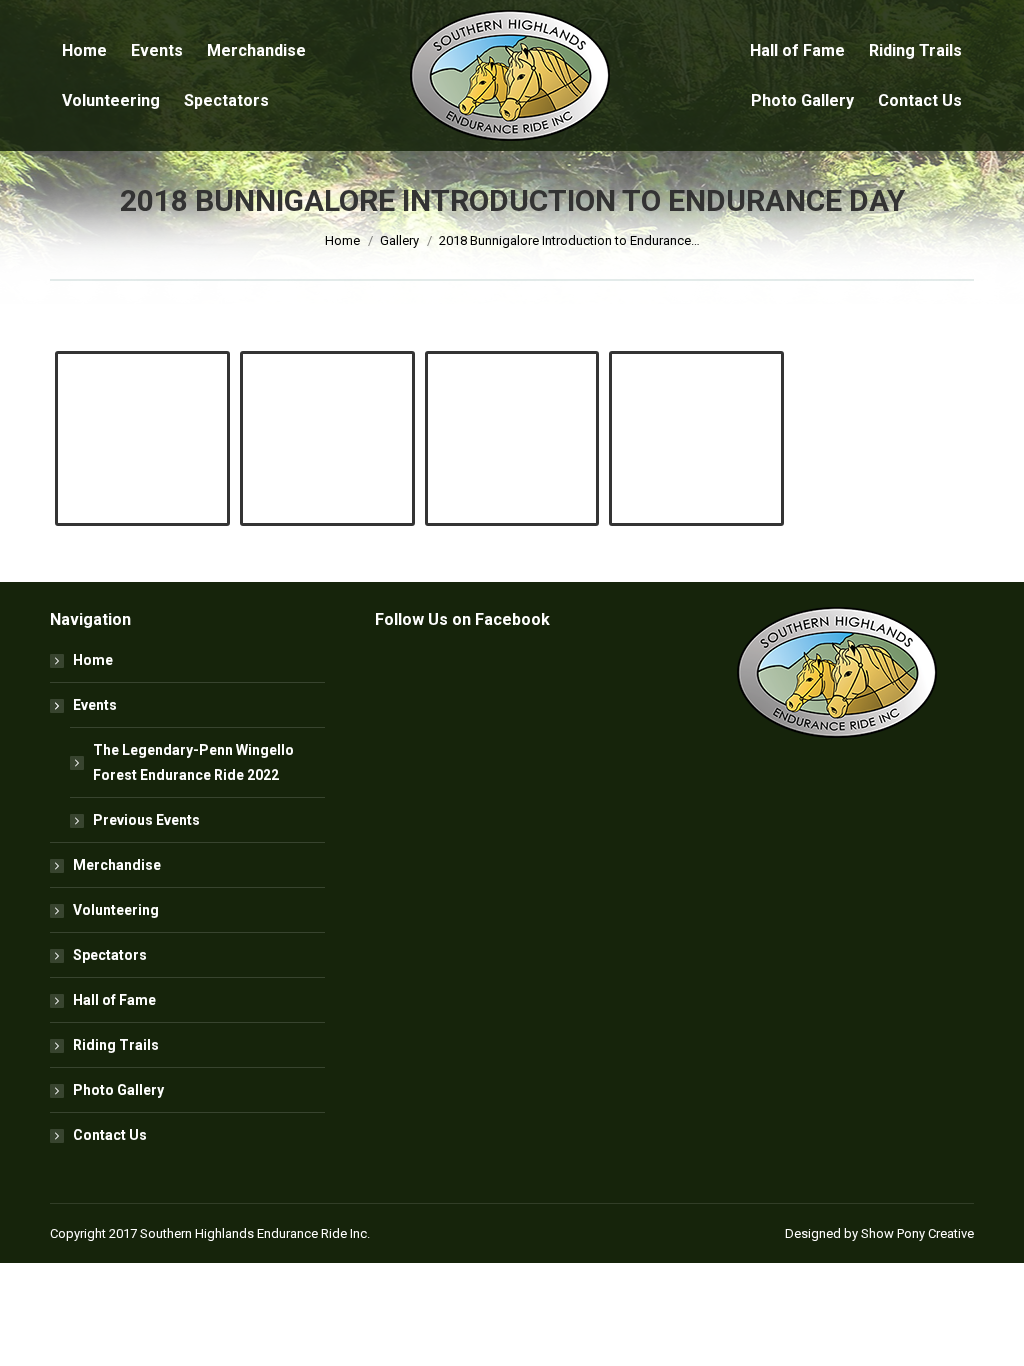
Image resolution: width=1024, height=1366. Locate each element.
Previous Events (146, 820)
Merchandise (117, 865)
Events (95, 705)
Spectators (110, 955)
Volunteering (116, 910)
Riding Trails (116, 1045)
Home (93, 660)
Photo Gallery (118, 1090)
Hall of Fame (114, 1000)
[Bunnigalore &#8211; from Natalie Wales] (512, 416)
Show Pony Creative (917, 1233)
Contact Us (110, 1135)
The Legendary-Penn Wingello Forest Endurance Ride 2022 (193, 762)
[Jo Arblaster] (142, 416)
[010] (696, 416)
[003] (327, 416)
